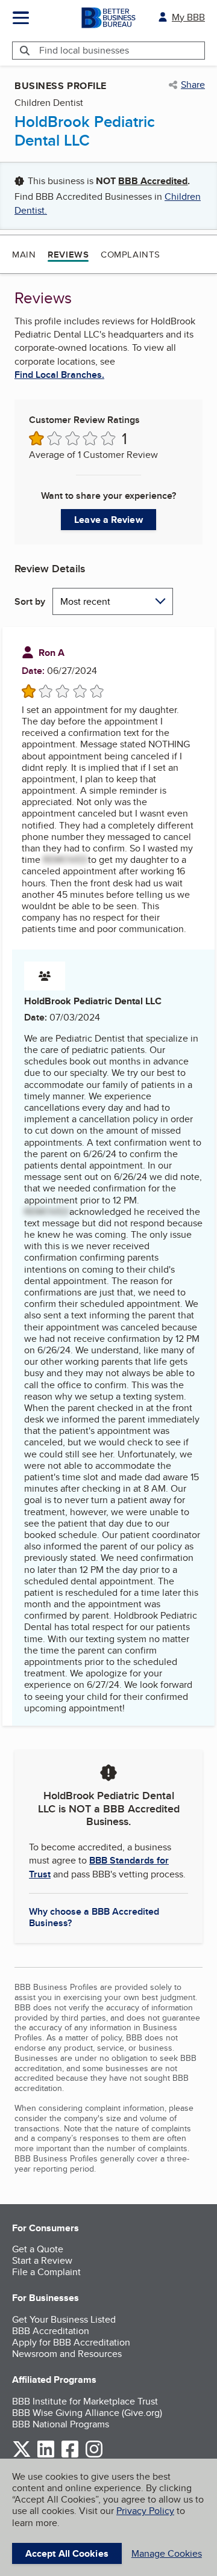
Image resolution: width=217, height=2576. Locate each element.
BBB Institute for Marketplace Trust (85, 2401)
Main (24, 254)
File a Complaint (46, 2272)
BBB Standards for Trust (99, 1867)
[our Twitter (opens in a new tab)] (22, 2455)
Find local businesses (84, 50)
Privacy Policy (145, 2511)
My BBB (188, 17)
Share (193, 85)
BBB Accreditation (51, 2331)
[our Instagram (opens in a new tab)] (94, 2455)
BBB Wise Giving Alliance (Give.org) (87, 2413)
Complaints (131, 254)
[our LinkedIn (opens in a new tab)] (46, 2455)
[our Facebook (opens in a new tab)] (70, 2455)
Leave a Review (108, 520)
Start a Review (42, 2260)
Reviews (68, 255)
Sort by (30, 601)
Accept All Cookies (67, 2553)
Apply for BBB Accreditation (71, 2342)
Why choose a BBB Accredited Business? (94, 1917)
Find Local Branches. (59, 375)
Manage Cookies (167, 2553)
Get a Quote (38, 2249)
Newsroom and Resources (67, 2354)
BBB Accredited (153, 181)
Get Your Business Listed (64, 2319)
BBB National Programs (61, 2424)
